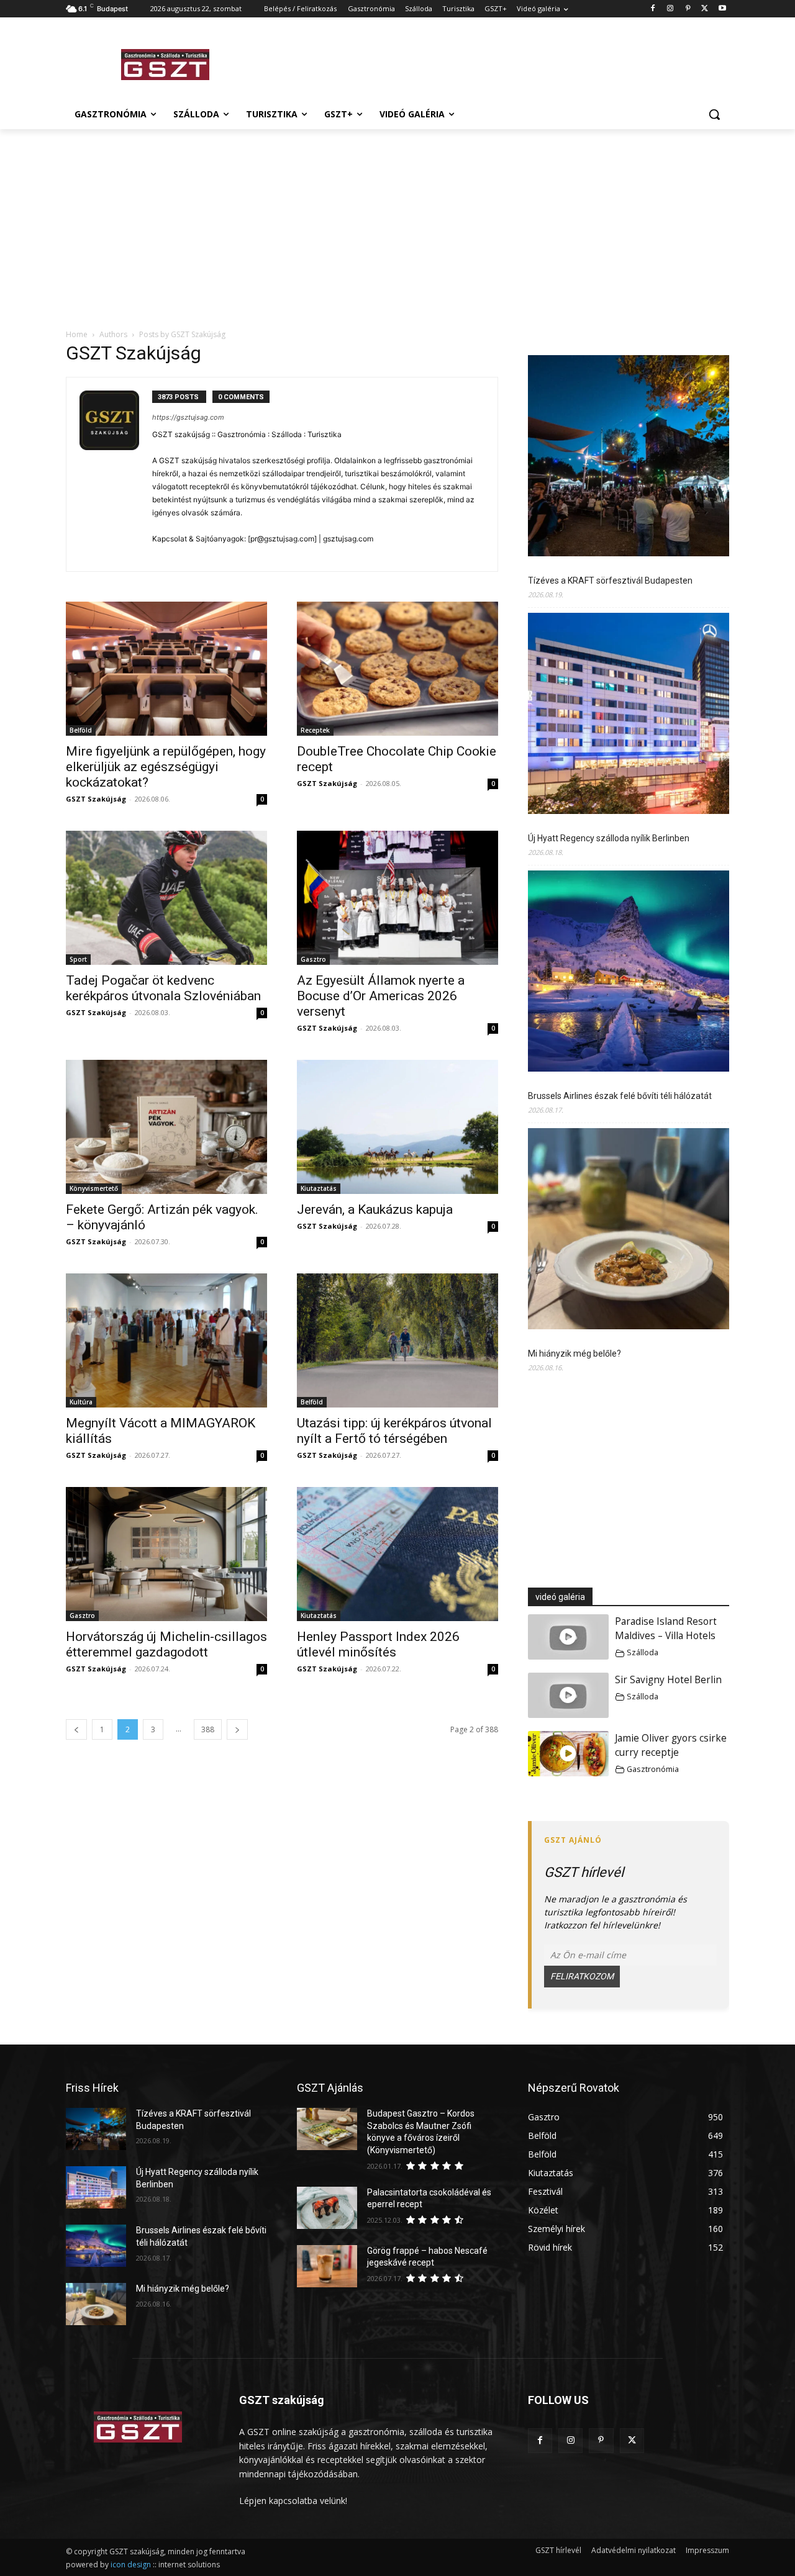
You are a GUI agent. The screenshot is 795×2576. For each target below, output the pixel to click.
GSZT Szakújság (96, 799)
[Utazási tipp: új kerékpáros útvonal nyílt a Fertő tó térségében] (397, 1340)
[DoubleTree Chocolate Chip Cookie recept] (397, 669)
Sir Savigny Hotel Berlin (668, 1680)
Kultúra (81, 1402)
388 (208, 1729)
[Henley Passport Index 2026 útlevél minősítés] (397, 1554)
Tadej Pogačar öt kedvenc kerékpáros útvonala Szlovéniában (163, 988)
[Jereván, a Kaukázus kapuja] (397, 1127)
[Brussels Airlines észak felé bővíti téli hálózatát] (629, 973)
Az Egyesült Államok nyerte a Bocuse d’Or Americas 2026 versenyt (381, 996)
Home (77, 334)
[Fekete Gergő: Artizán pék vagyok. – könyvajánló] (166, 1127)
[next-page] (237, 1729)
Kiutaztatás (319, 1188)
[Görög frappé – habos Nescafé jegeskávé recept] (327, 2266)
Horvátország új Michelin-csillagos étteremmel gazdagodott (166, 1644)
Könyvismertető (94, 1188)
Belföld (81, 730)
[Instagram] (670, 9)
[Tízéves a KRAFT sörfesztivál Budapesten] (629, 458)
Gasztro (313, 959)
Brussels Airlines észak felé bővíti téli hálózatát (620, 1096)
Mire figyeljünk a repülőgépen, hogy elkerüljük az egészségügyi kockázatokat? (166, 767)
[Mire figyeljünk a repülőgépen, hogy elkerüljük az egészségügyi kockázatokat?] (166, 669)
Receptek (315, 730)
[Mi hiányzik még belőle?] (629, 1231)
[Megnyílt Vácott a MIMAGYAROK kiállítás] (166, 1340)
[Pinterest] (688, 9)
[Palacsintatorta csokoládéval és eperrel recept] (327, 2208)
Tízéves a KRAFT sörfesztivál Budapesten (610, 581)
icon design (131, 2565)
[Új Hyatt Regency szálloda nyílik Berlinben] (629, 715)
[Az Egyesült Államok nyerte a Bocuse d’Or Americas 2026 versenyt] (397, 898)
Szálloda (643, 1652)
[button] (714, 114)
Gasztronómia (653, 1769)
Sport (78, 959)
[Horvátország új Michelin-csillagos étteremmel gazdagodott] (166, 1554)
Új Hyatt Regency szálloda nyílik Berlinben (609, 838)
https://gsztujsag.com (188, 417)
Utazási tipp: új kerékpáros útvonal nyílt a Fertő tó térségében (394, 1431)
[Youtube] (722, 9)
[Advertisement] (491, 63)
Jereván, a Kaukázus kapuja (375, 1209)
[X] (705, 9)
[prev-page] (76, 1729)
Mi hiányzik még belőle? (575, 1354)
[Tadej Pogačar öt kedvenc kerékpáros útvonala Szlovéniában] (166, 898)
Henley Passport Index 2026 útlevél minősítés (378, 1644)
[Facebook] (653, 9)
